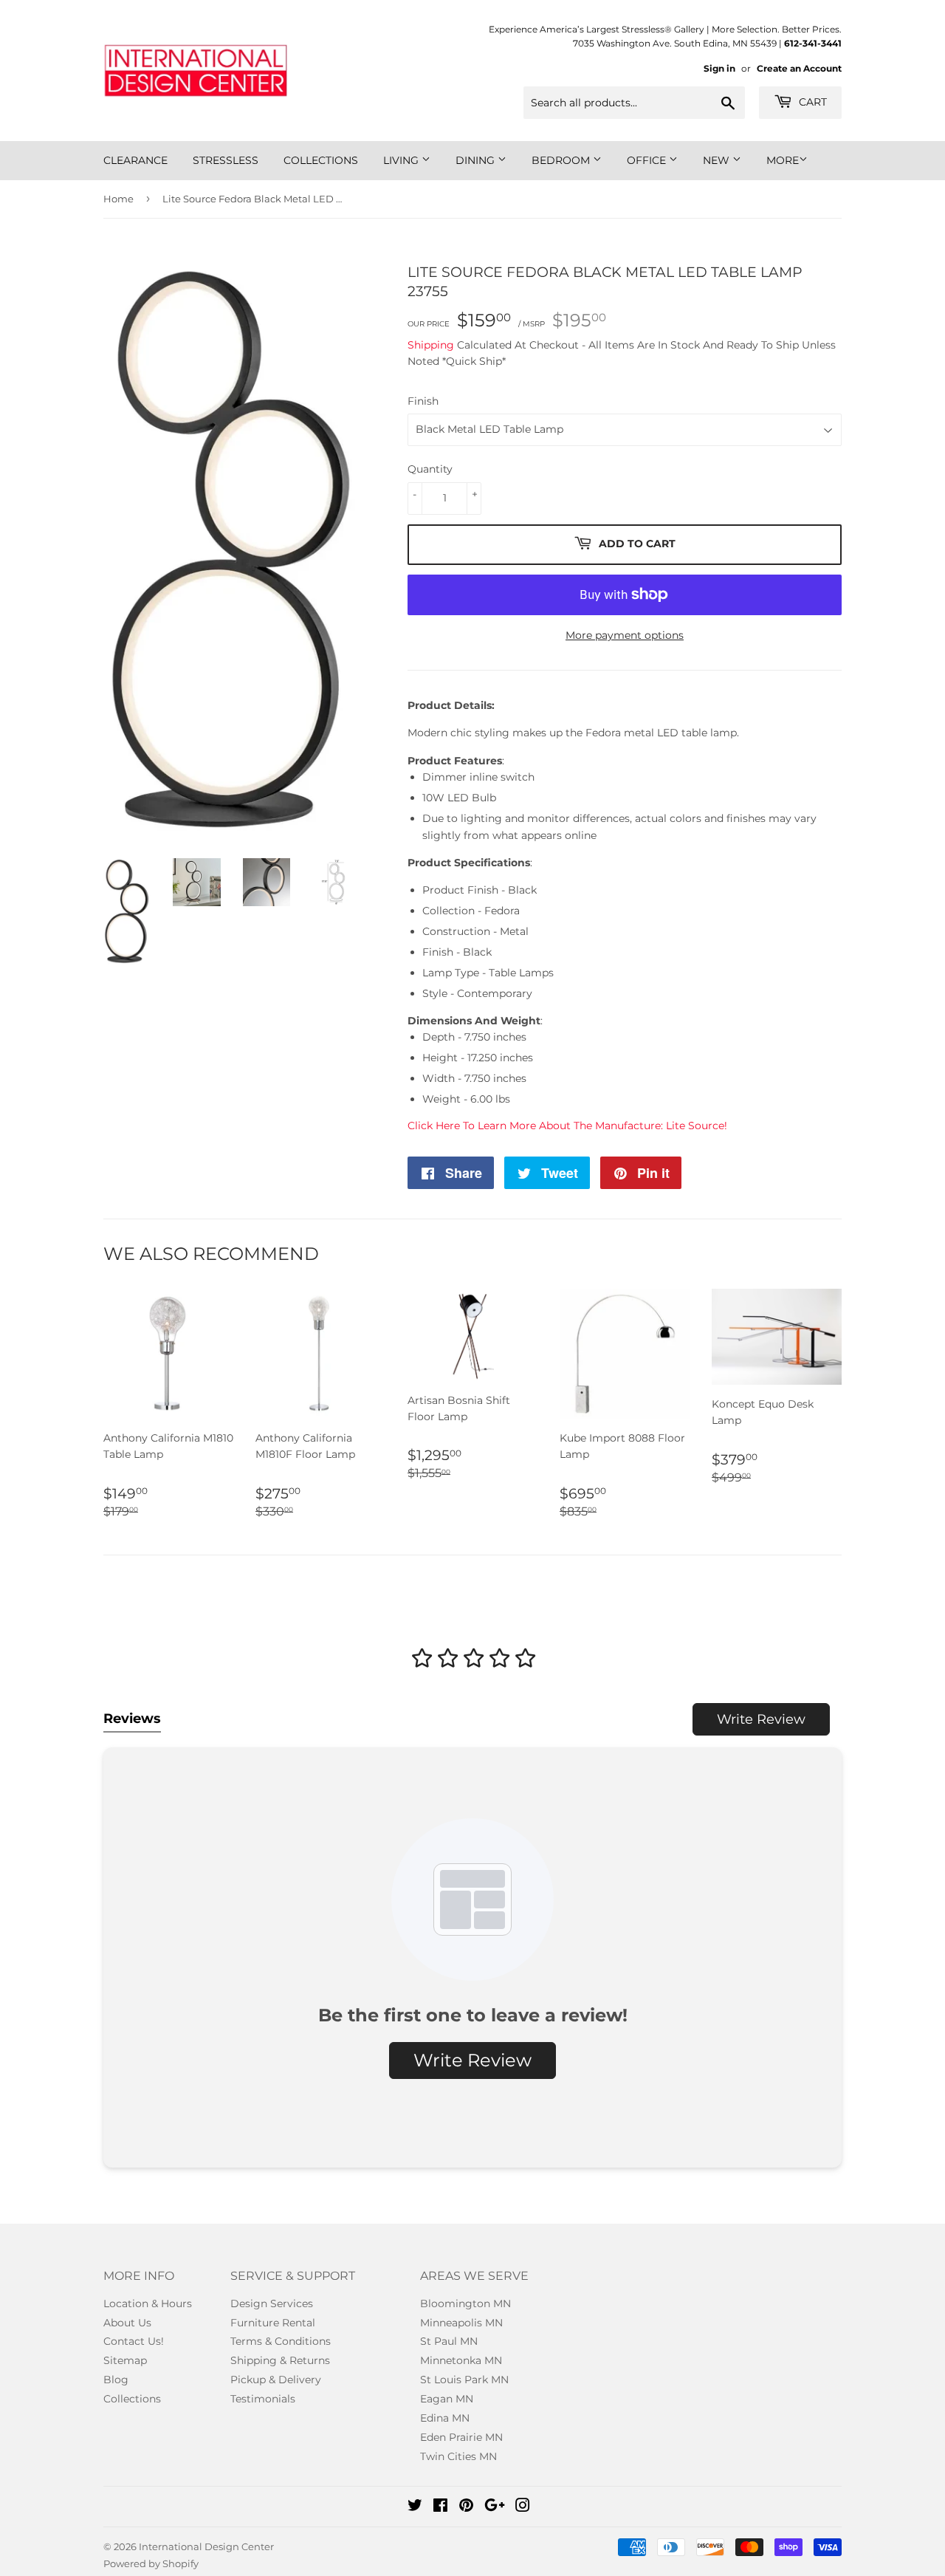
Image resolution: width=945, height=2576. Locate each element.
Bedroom (562, 160)
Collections (321, 160)
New (718, 160)
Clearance (135, 160)
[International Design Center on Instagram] (523, 2507)
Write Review (761, 1719)
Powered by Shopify (151, 2563)
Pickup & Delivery (276, 2380)
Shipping (431, 345)
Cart (811, 102)
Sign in (719, 68)
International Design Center (206, 2546)
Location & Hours (148, 2303)
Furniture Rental (273, 2323)
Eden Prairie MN (461, 2437)
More (783, 160)
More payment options (625, 635)
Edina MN (445, 2418)
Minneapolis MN (461, 2323)
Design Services (272, 2303)
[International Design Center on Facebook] (440, 2507)
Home (118, 199)
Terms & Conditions (281, 2341)
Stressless (226, 160)
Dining (477, 160)
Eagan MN (447, 2399)
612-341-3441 (813, 43)
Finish (423, 401)
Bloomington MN (465, 2303)
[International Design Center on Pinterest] (466, 2507)
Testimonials (263, 2399)
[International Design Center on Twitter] (415, 2507)
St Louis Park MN (464, 2380)
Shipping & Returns (280, 2360)
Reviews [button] (132, 1719)
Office (648, 160)
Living (402, 160)
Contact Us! (134, 2341)
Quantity (430, 469)
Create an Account (799, 68)
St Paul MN (449, 2341)
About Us (127, 2323)
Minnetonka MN (461, 2360)
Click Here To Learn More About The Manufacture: (567, 1126)
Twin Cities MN (458, 2456)
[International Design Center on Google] (495, 2507)
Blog (116, 2380)
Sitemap (125, 2360)
